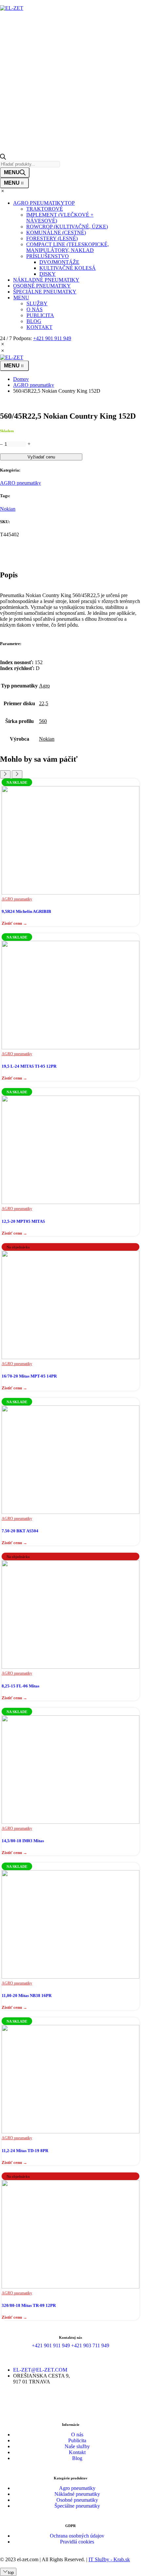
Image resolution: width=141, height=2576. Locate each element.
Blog (34, 321)
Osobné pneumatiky (77, 2500)
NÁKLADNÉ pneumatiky (46, 280)
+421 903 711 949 (90, 2345)
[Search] (15, 173)
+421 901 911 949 (52, 338)
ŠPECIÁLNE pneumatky (45, 292)
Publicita (40, 315)
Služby (37, 303)
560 (43, 721)
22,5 (44, 703)
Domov (21, 379)
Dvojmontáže (59, 262)
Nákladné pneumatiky (77, 2494)
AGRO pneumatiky (44, 203)
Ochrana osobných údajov (77, 2536)
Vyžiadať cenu (41, 457)
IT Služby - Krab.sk (109, 2559)
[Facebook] (62, 2405)
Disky (48, 274)
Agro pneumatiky (77, 2488)
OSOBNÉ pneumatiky (42, 286)
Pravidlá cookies (77, 2542)
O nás (35, 309)
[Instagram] (79, 2405)
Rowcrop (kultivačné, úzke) (67, 227)
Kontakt (40, 327)
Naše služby (77, 2446)
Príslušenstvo (48, 256)
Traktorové (45, 209)
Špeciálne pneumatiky (77, 2506)
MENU (21, 298)
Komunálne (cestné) (56, 232)
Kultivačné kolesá (68, 268)
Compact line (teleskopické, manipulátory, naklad (68, 247)
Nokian (8, 509)
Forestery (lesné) (52, 238)
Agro (44, 686)
